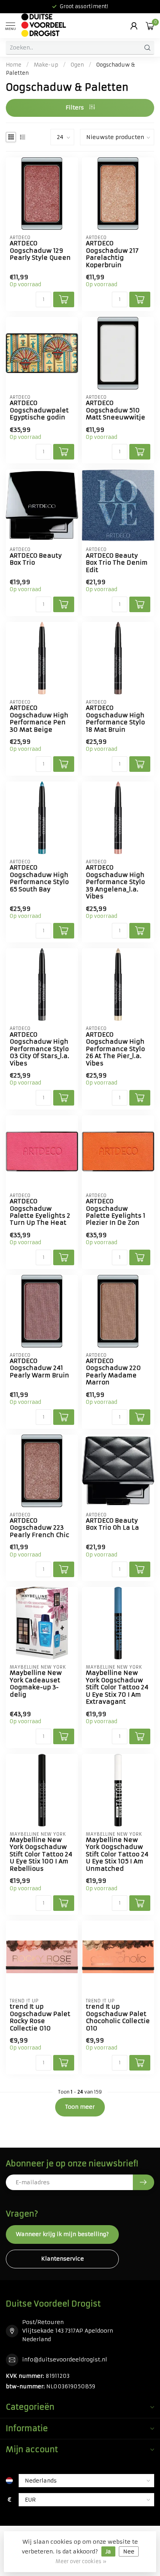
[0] (150, 26)
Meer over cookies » (81, 2561)
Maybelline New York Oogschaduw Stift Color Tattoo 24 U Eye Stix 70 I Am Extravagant (117, 1687)
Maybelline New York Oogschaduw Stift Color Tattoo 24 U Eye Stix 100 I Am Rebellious (41, 1854)
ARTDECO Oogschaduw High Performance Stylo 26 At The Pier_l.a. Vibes (115, 1049)
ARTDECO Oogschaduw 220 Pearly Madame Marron (113, 1372)
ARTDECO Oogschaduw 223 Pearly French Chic (39, 1528)
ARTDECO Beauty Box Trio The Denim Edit (117, 563)
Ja (108, 2551)
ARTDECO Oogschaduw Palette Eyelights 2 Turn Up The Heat (40, 1212)
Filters (76, 107)
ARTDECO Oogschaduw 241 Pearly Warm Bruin (39, 1368)
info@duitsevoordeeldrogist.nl (65, 2359)
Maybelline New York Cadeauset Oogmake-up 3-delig (36, 1684)
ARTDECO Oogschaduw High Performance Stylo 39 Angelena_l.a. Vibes (115, 882)
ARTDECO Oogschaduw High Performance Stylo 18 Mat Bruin (115, 719)
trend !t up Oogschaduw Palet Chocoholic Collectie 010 (118, 2017)
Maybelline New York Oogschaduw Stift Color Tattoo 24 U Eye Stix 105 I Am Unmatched (117, 1854)
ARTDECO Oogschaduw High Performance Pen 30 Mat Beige (39, 719)
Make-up (46, 65)
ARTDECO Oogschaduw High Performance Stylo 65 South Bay (39, 878)
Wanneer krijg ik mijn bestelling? (62, 2234)
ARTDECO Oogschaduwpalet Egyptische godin (39, 410)
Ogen (77, 65)
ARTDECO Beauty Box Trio (36, 559)
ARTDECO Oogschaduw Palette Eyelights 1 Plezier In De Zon (116, 1212)
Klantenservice (63, 2259)
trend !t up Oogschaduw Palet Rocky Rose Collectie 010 (40, 2017)
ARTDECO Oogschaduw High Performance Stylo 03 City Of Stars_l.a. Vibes (39, 1049)
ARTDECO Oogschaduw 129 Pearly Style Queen (40, 251)
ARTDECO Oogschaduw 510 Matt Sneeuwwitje (116, 410)
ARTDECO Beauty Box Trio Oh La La (112, 1524)
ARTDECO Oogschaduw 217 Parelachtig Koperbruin (112, 254)
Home (14, 65)
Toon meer (80, 2107)
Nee (129, 2551)
